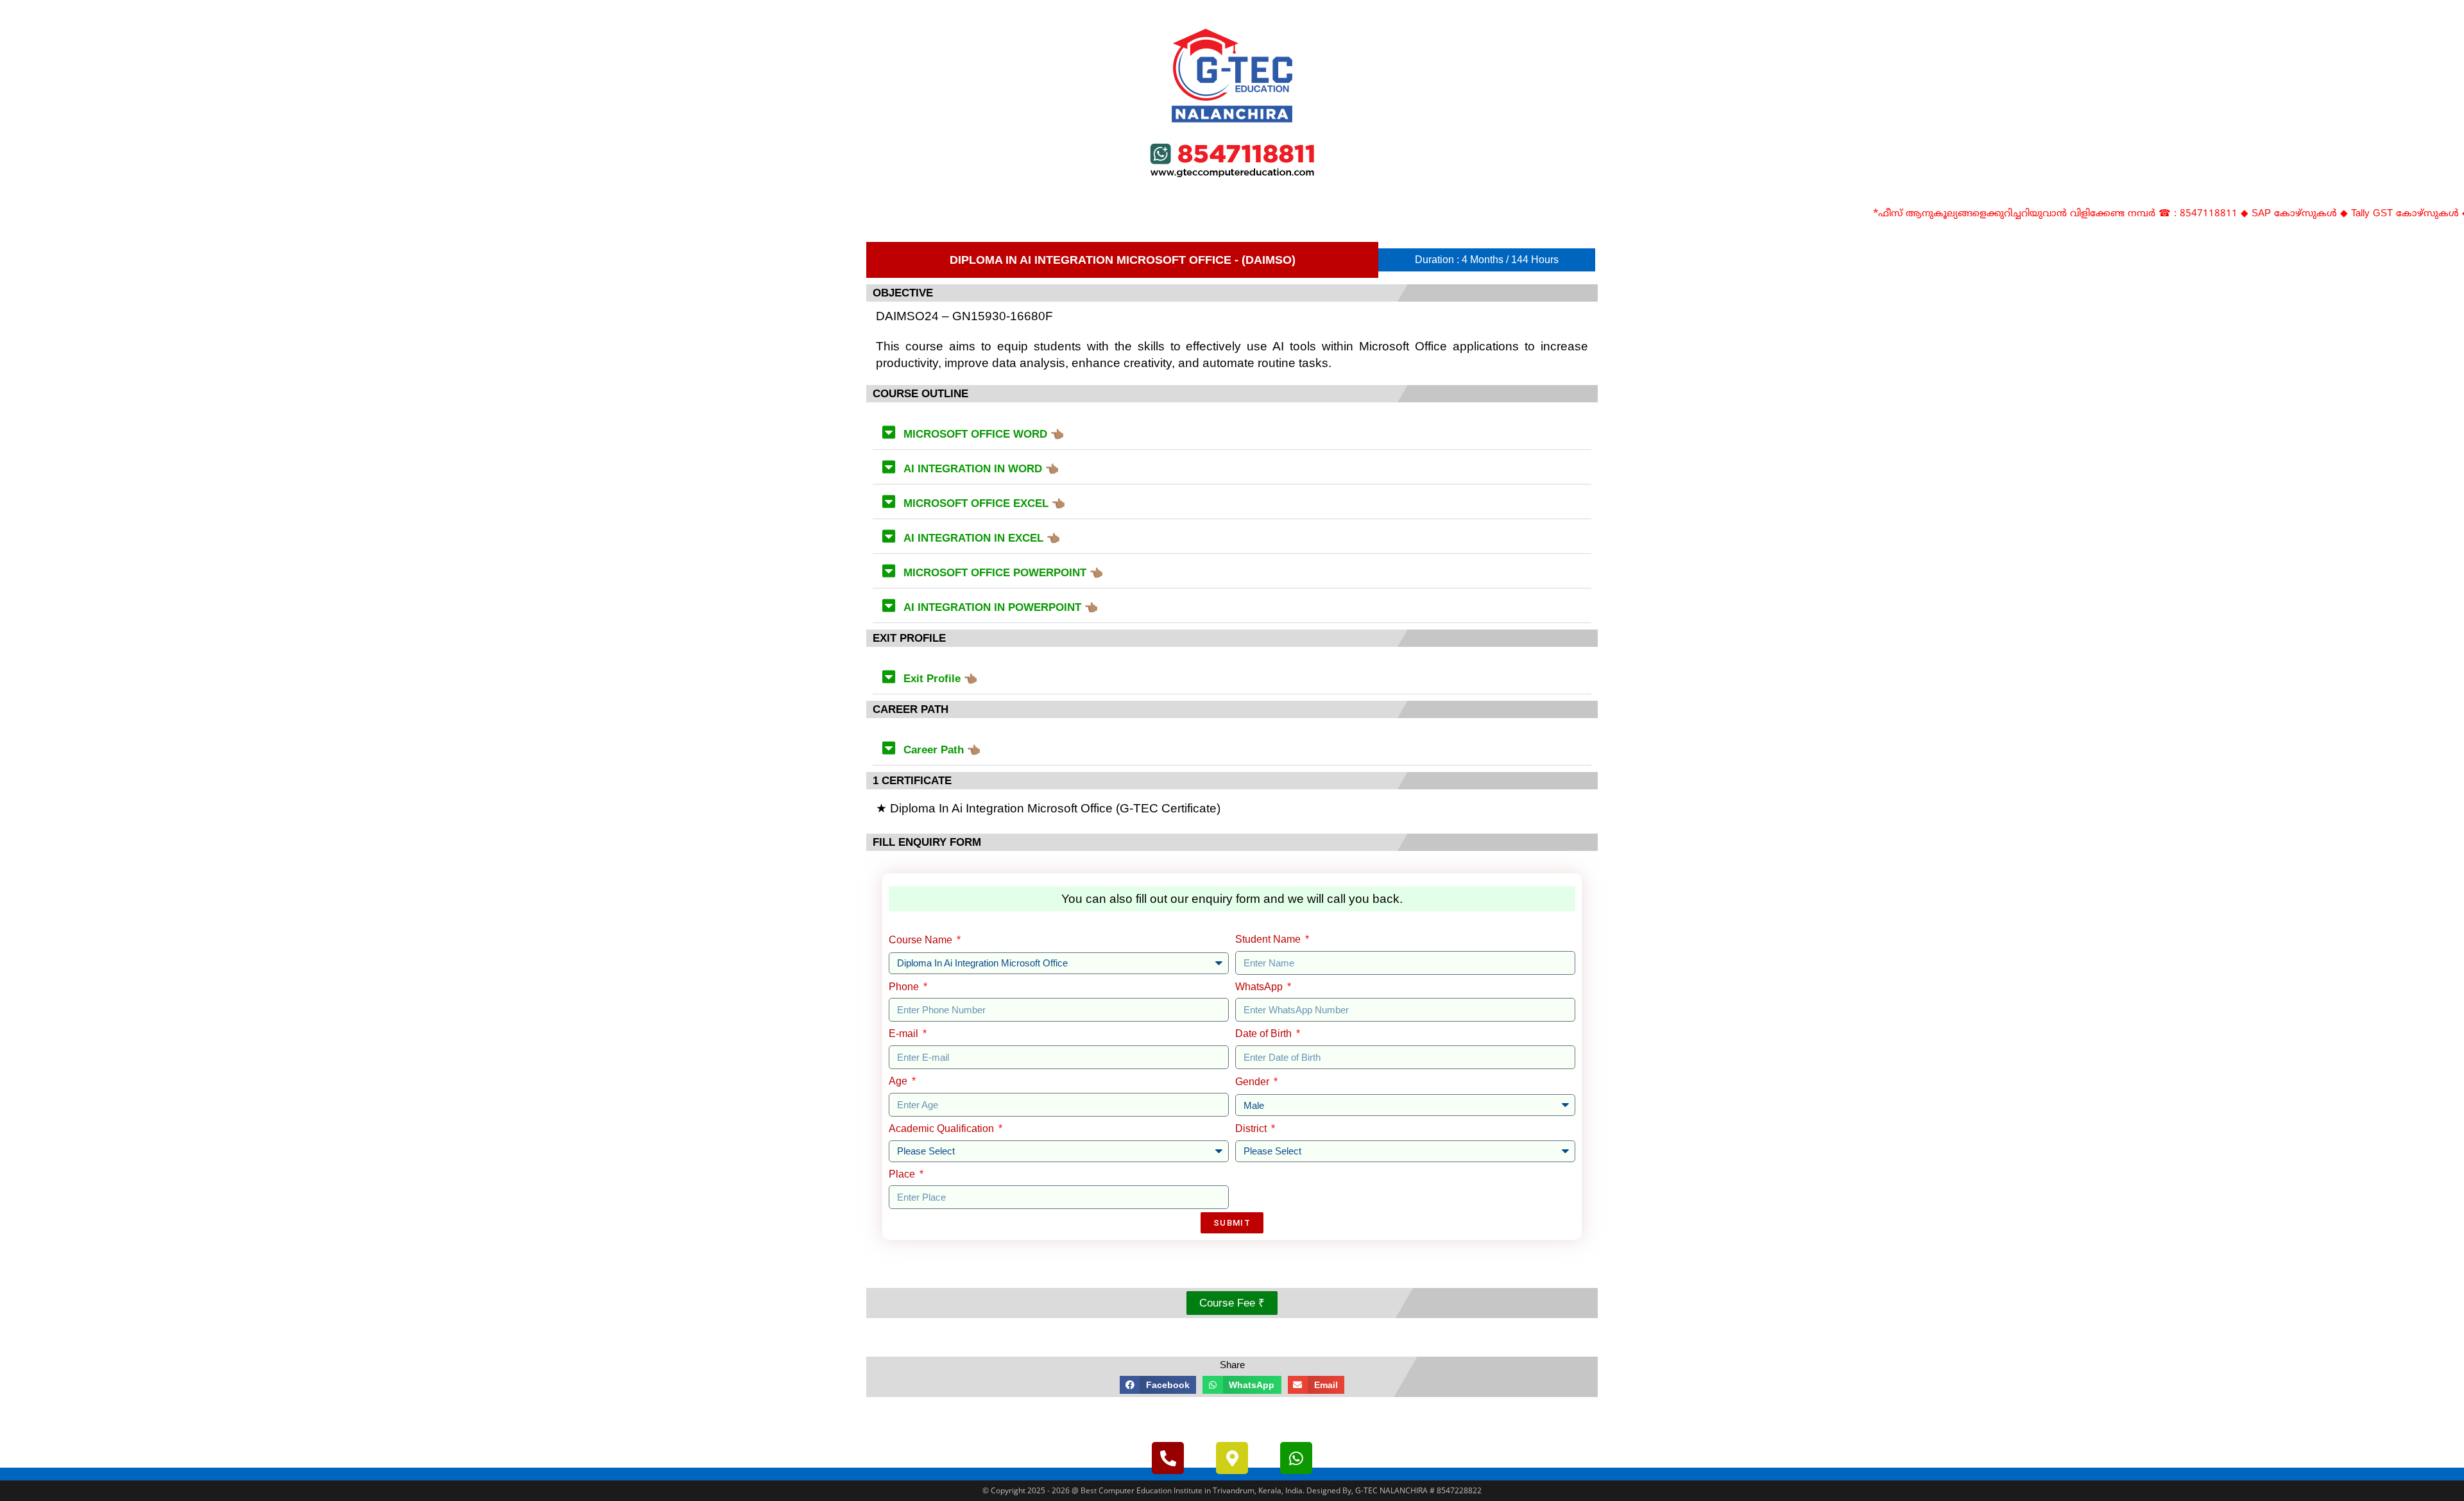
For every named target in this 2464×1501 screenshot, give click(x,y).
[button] (1232, 433)
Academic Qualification (943, 1128)
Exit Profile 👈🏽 (940, 679)
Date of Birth (1265, 1034)
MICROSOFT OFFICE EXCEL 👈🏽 (984, 503)
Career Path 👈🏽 (942, 750)
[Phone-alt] (1168, 1458)
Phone (905, 987)
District (1252, 1128)
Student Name (1269, 939)
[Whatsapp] (1296, 1458)
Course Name (922, 940)
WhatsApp (1260, 987)
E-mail (905, 1034)
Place (903, 1174)
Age (899, 1081)
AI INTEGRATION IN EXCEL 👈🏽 (982, 538)
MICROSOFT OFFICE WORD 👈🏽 (984, 434)
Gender (1253, 1082)
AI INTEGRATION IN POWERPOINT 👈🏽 (1001, 607)
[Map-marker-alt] (1232, 1458)
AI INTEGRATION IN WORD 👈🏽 (981, 469)
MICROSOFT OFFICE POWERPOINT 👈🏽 (1003, 573)
